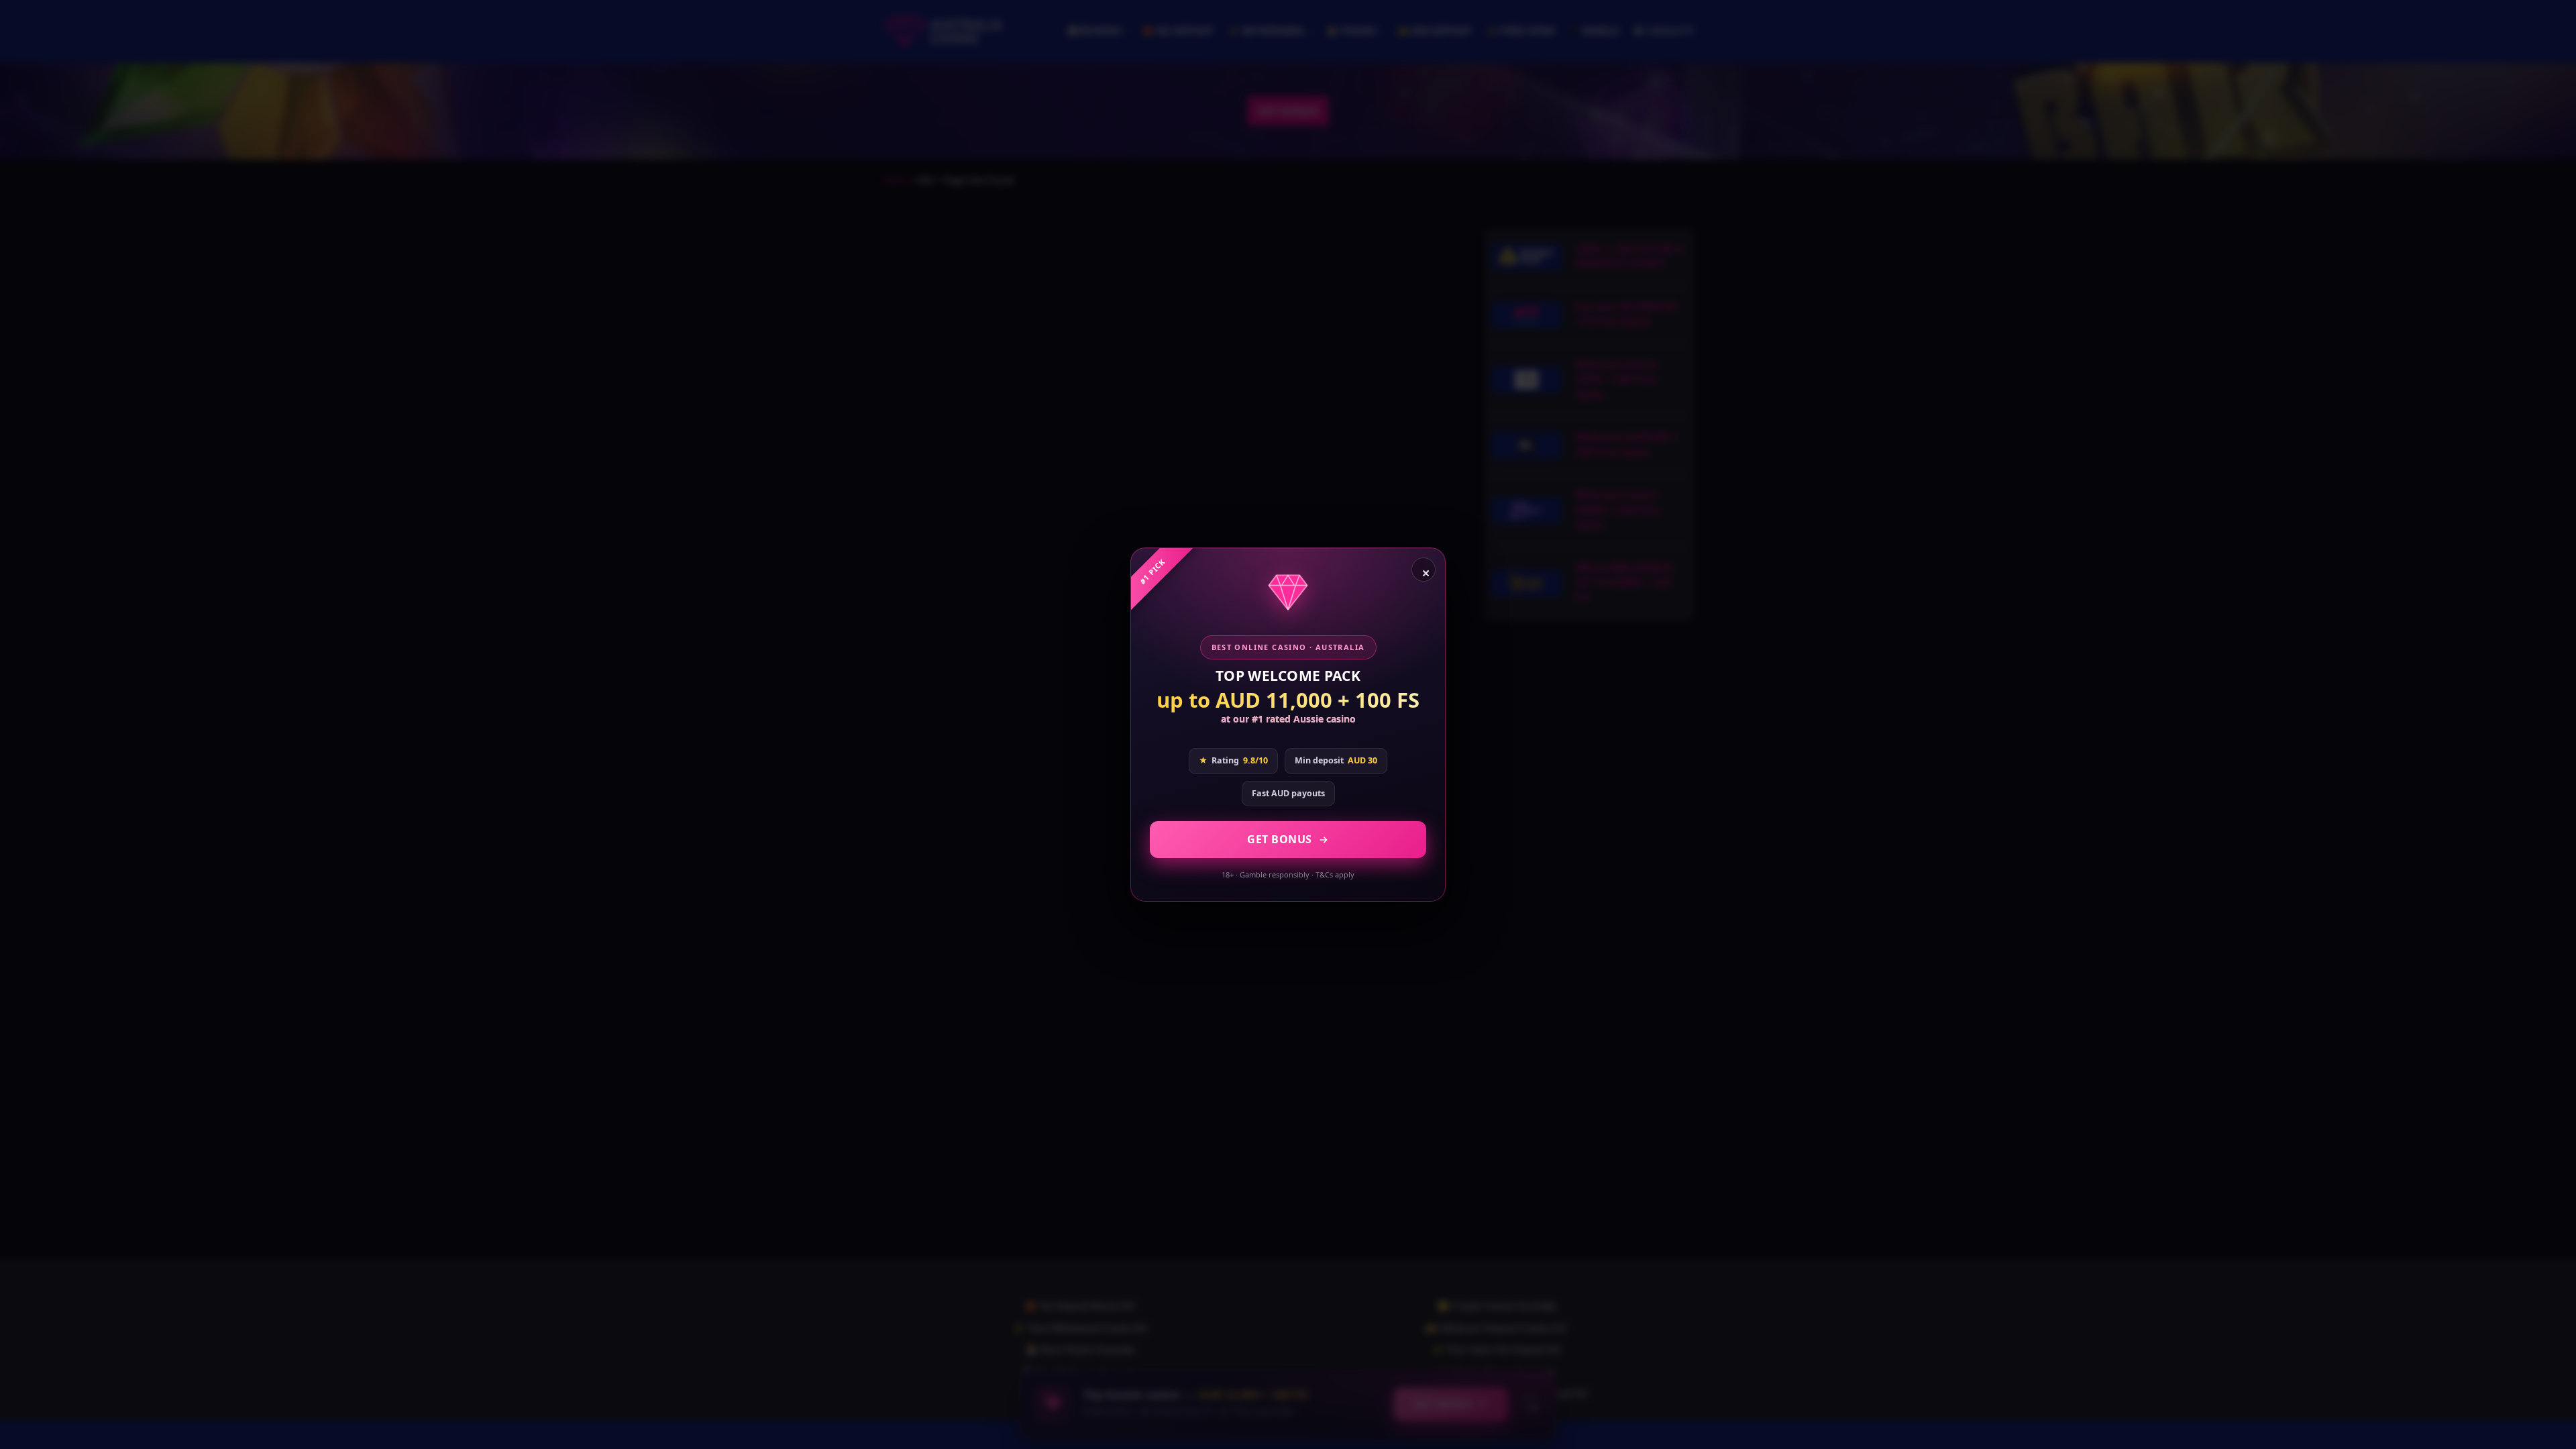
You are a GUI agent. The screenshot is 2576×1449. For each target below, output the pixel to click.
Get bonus (1280, 839)
